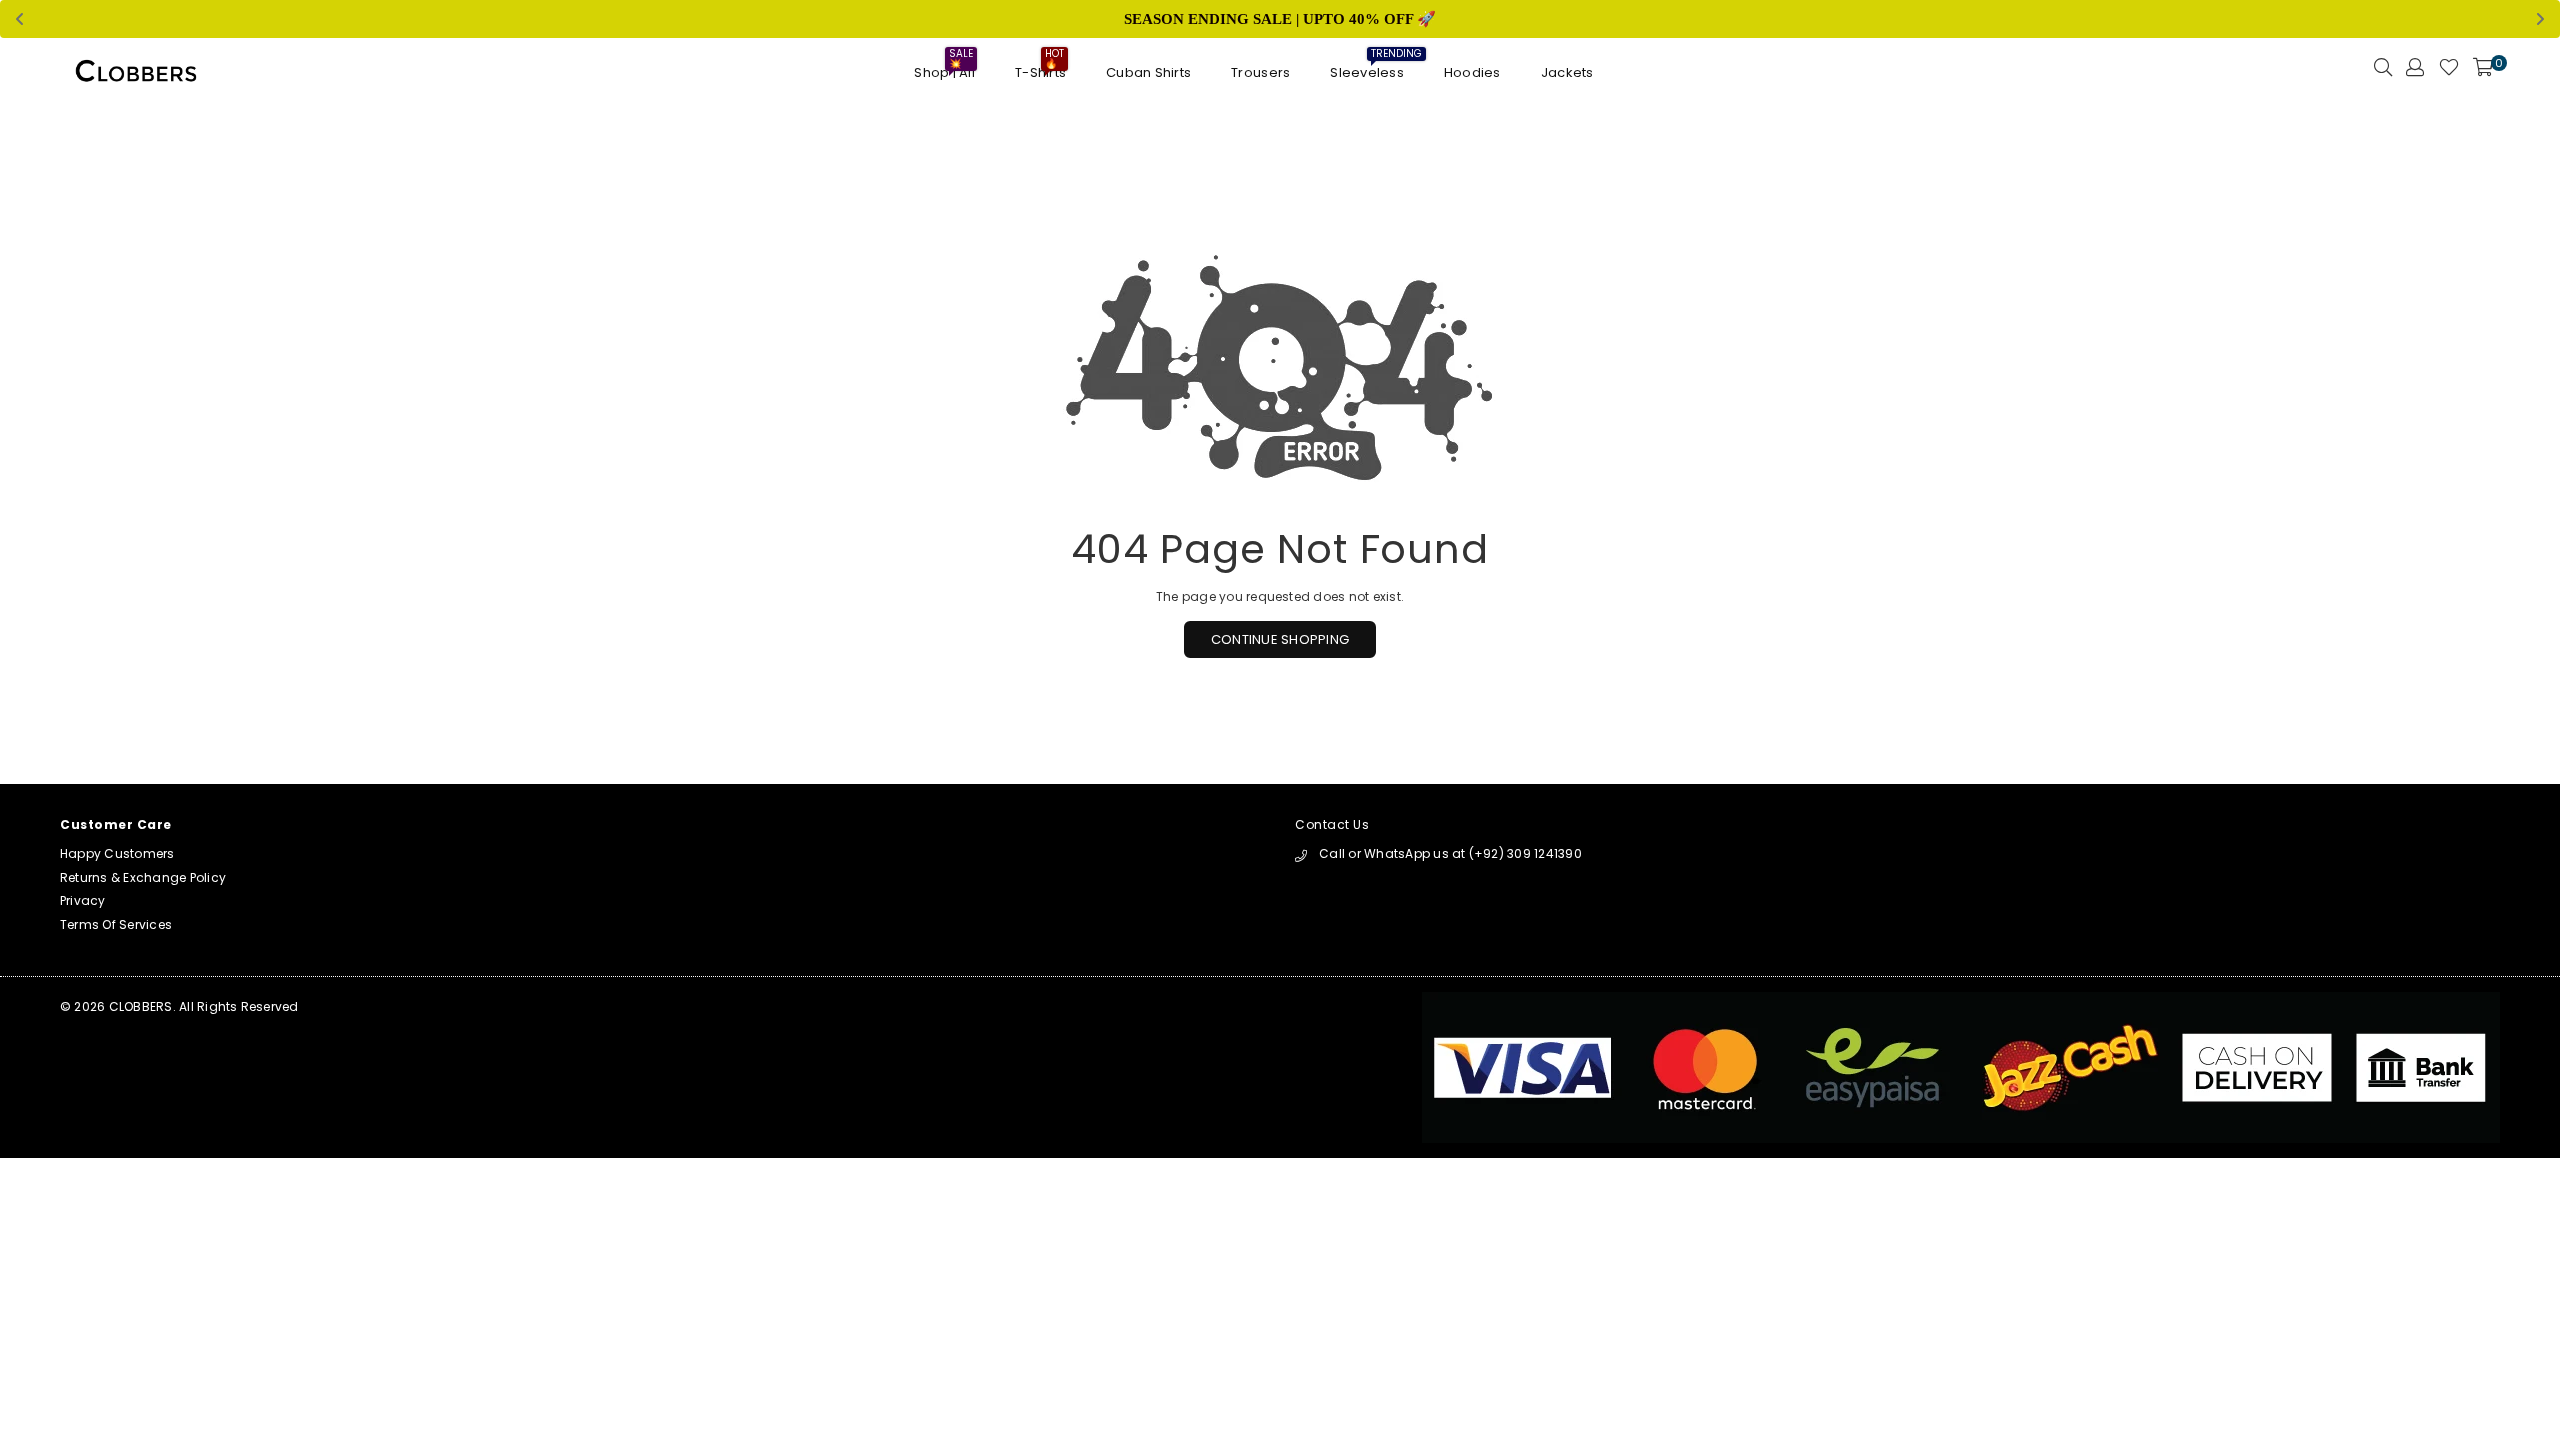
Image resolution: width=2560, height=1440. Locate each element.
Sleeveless (1367, 67)
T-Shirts (1040, 67)
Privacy (83, 900)
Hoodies (1472, 72)
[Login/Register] (2415, 73)
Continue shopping (1280, 639)
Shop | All (944, 67)
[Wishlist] (2449, 73)
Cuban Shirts (1148, 72)
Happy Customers (117, 853)
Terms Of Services (116, 924)
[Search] (2383, 73)
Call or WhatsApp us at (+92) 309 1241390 (1450, 853)
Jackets (1567, 72)
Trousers (1260, 72)
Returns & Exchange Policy (143, 877)
